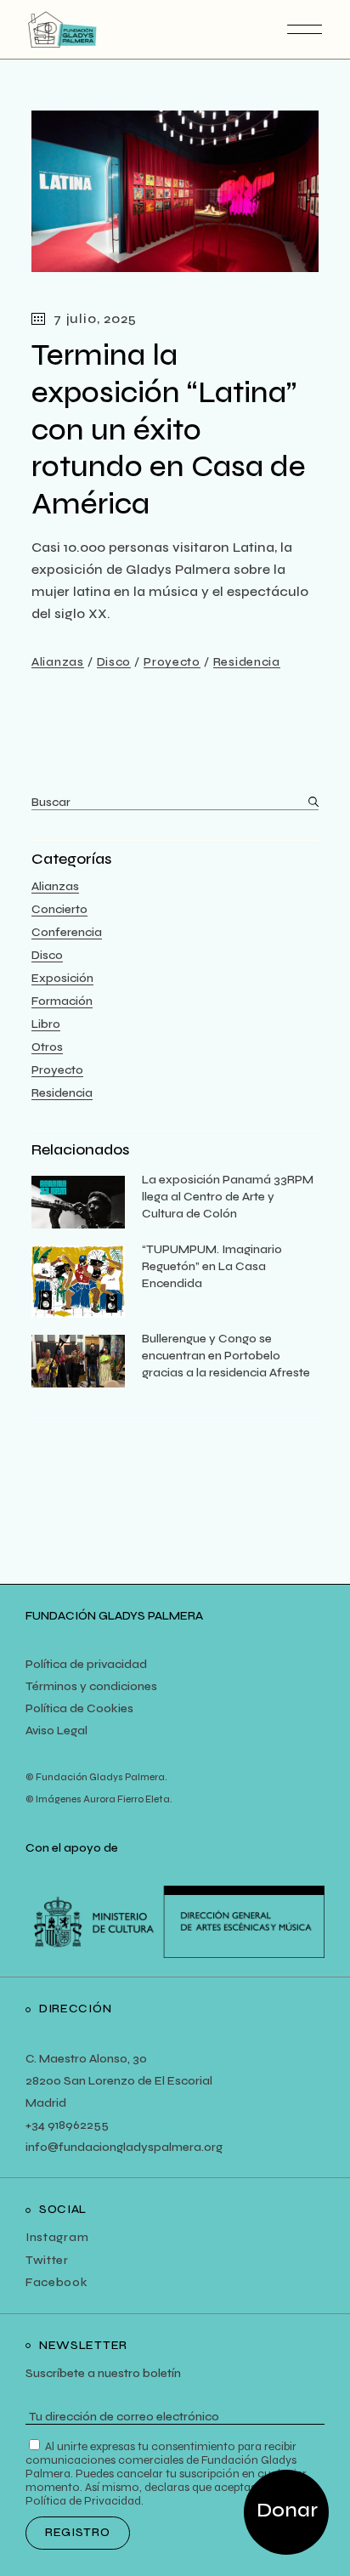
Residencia (247, 662)
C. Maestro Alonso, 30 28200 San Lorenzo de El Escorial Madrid (119, 2081)
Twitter (47, 2260)
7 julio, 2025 (95, 318)
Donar (287, 2510)
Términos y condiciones (91, 1686)
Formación (62, 1001)
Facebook (57, 2282)
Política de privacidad (86, 1664)
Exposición (62, 978)
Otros (47, 1047)
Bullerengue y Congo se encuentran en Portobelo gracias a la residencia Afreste (226, 1356)
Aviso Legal (56, 1731)
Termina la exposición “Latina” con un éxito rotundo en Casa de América (169, 430)
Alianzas (58, 662)
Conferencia (67, 932)
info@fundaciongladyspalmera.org (124, 2147)
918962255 (77, 2125)
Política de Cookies (79, 1708)
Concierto (59, 909)
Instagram (57, 2237)
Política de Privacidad (83, 2501)
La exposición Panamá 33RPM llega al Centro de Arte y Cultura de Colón (228, 1197)
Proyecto (172, 662)
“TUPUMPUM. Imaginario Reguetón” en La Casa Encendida (212, 1266)
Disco (114, 662)
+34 (35, 2125)
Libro (46, 1024)
